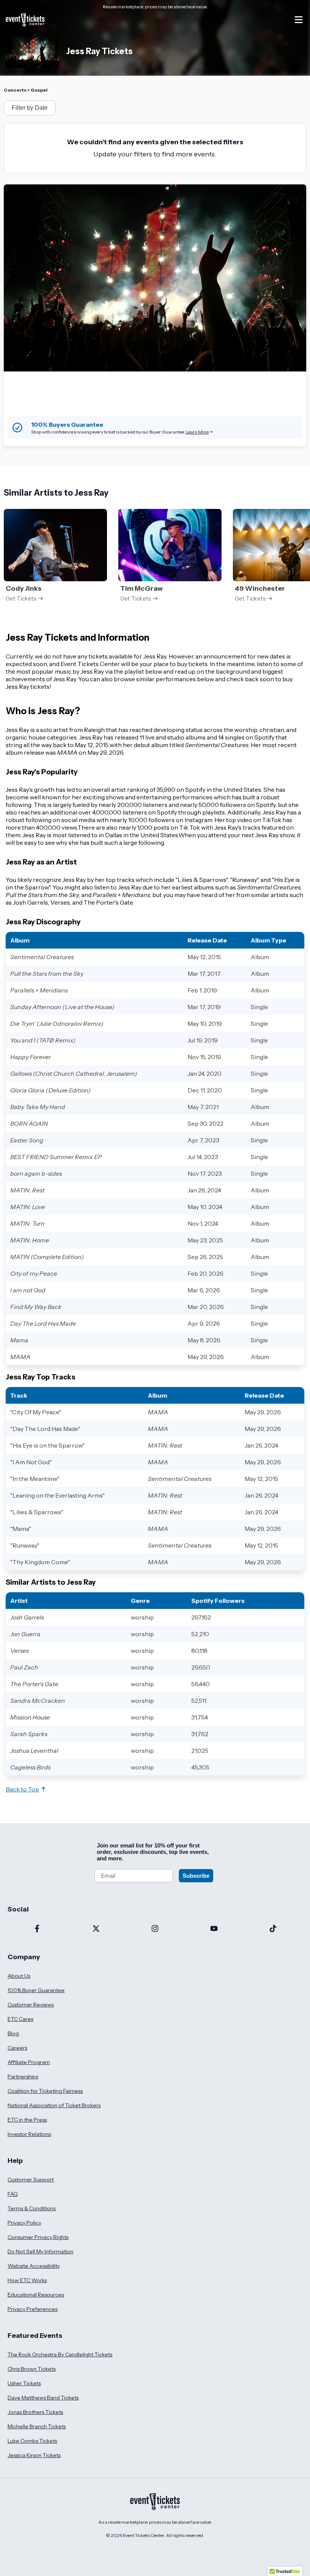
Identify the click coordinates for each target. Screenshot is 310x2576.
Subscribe (196, 1876)
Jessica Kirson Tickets (34, 2455)
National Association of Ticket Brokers (54, 2105)
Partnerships (23, 2077)
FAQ (13, 2194)
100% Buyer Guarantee (36, 1990)
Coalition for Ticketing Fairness (45, 2091)
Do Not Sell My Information (40, 2251)
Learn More (197, 432)
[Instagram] (155, 1929)
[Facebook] (37, 1929)
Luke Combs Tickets (32, 2441)
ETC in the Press (27, 2120)
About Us (19, 1976)
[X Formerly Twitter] (96, 1929)
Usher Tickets (24, 2383)
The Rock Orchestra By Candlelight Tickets (60, 2354)
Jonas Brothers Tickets (35, 2412)
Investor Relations (29, 2134)
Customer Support (31, 2180)
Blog (13, 2033)
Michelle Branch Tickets (37, 2426)
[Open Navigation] (299, 20)
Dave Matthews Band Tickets (43, 2398)
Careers (17, 2048)
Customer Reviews (31, 2005)
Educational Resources (36, 2295)
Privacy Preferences (33, 2309)
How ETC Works (27, 2280)
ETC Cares (20, 2019)
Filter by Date (30, 108)
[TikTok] (273, 1929)
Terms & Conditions (32, 2208)
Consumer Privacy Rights (38, 2237)
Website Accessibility (34, 2266)
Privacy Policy (24, 2223)
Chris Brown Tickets (32, 2369)
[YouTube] (214, 1929)
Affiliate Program (29, 2062)
